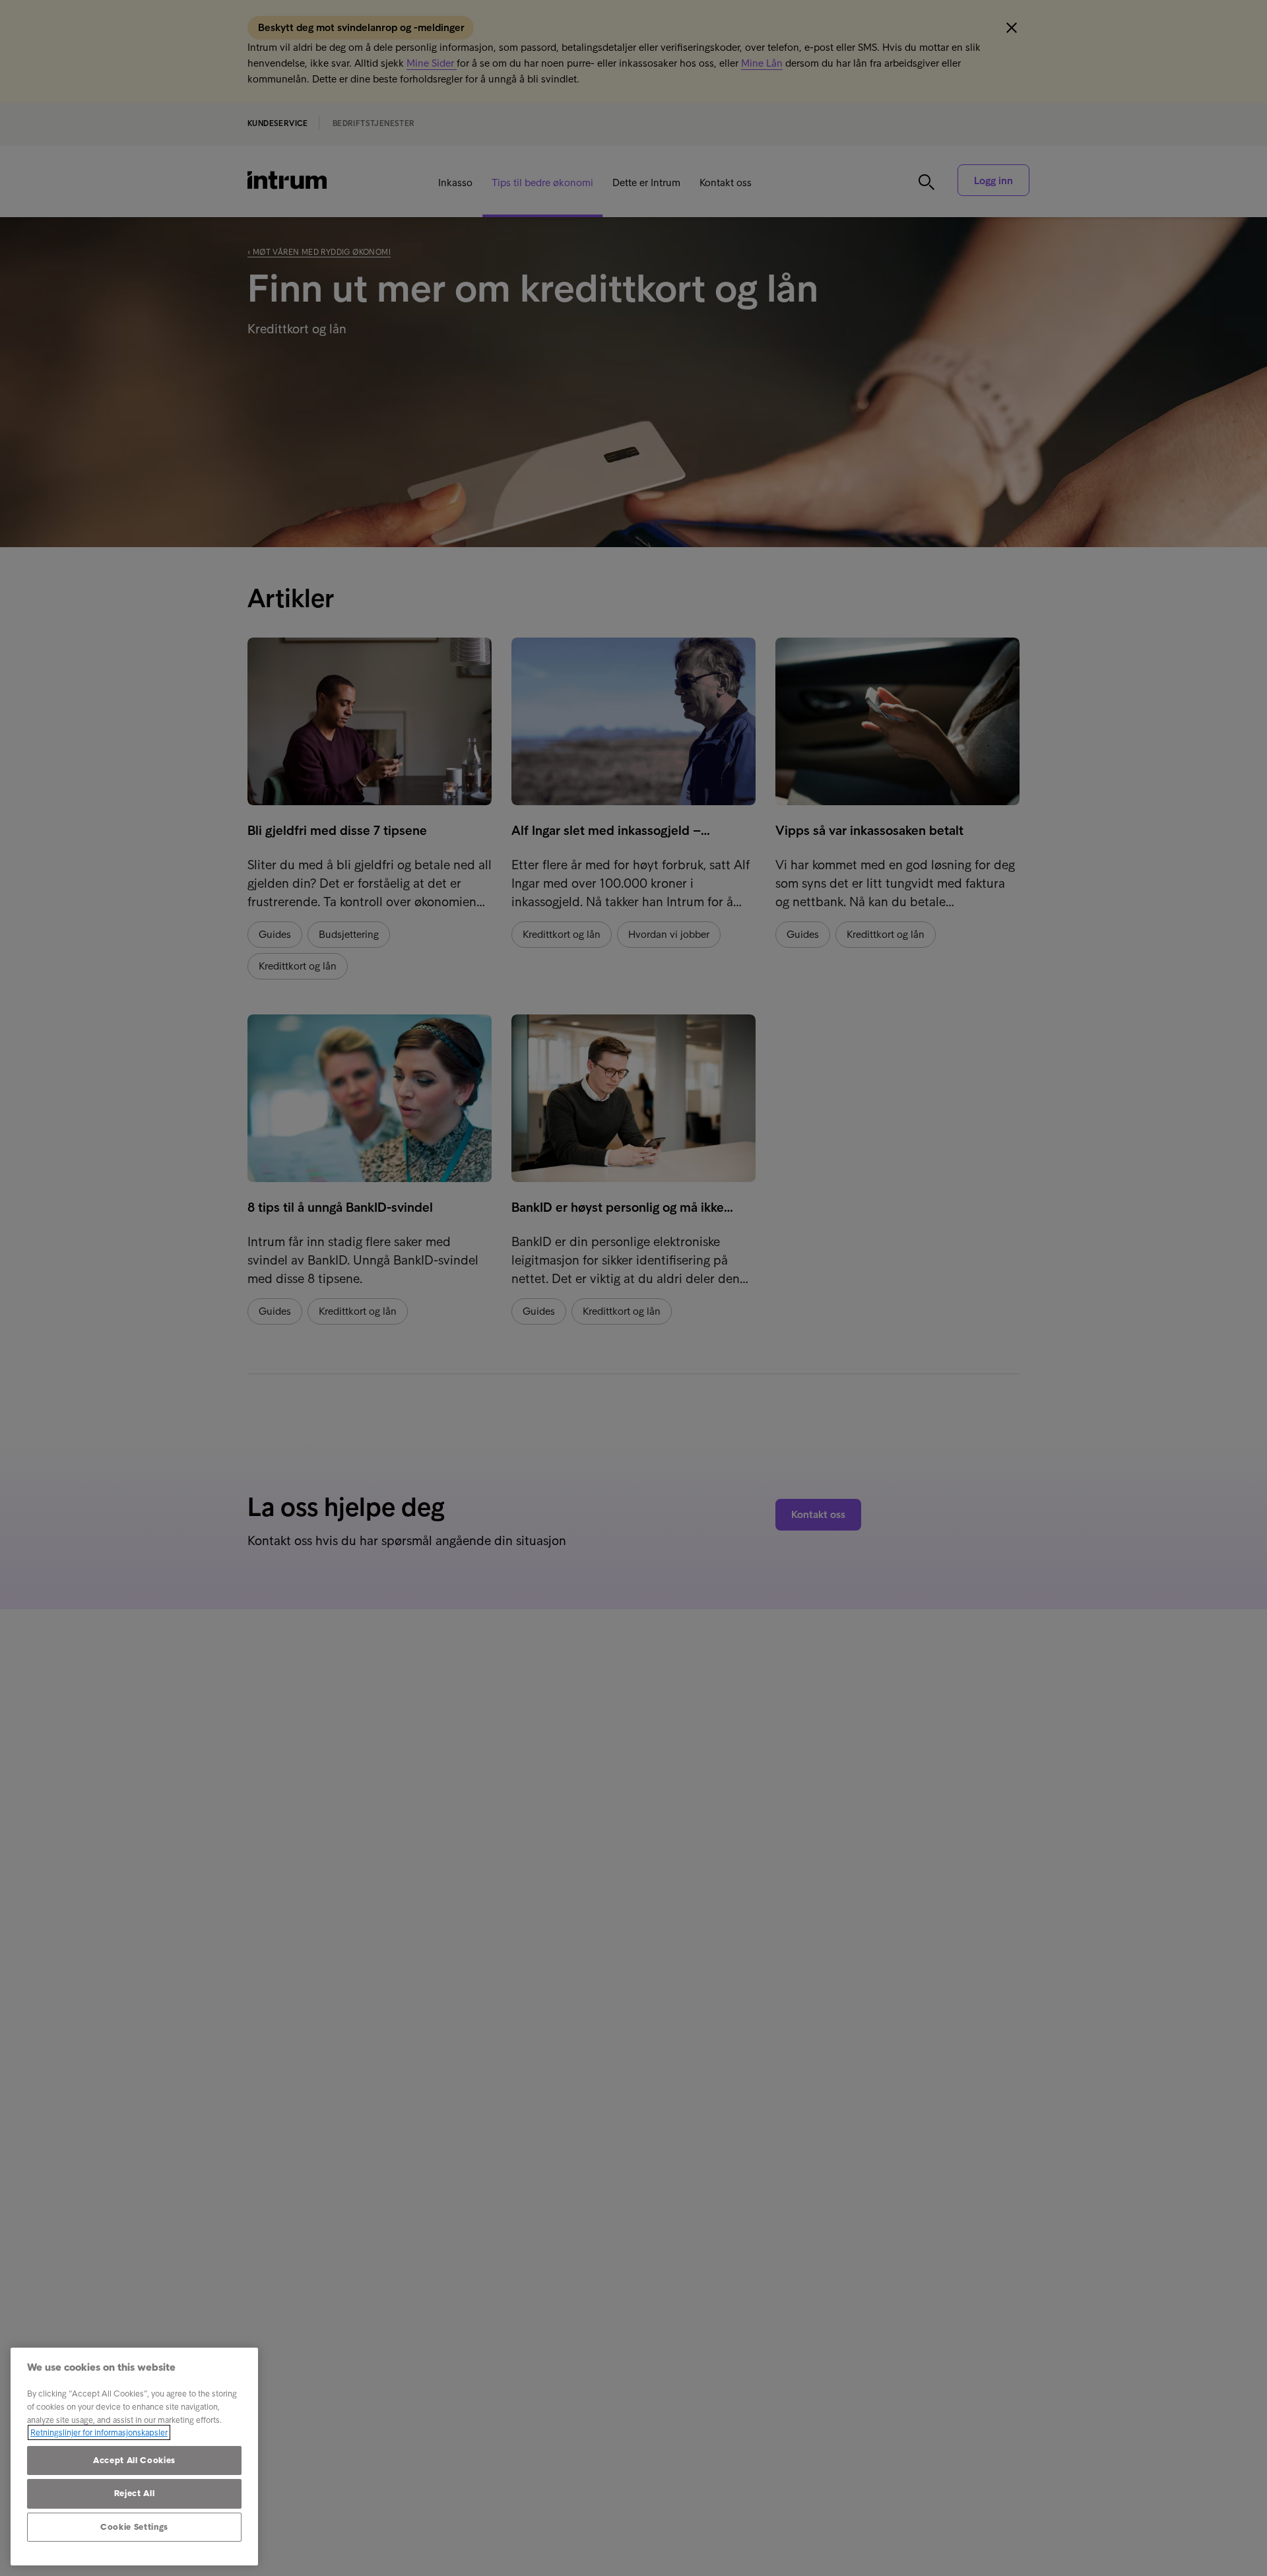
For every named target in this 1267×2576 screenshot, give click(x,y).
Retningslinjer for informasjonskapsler (99, 2432)
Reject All (135, 2493)
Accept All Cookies (134, 2460)
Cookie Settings (134, 2527)
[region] (134, 2457)
